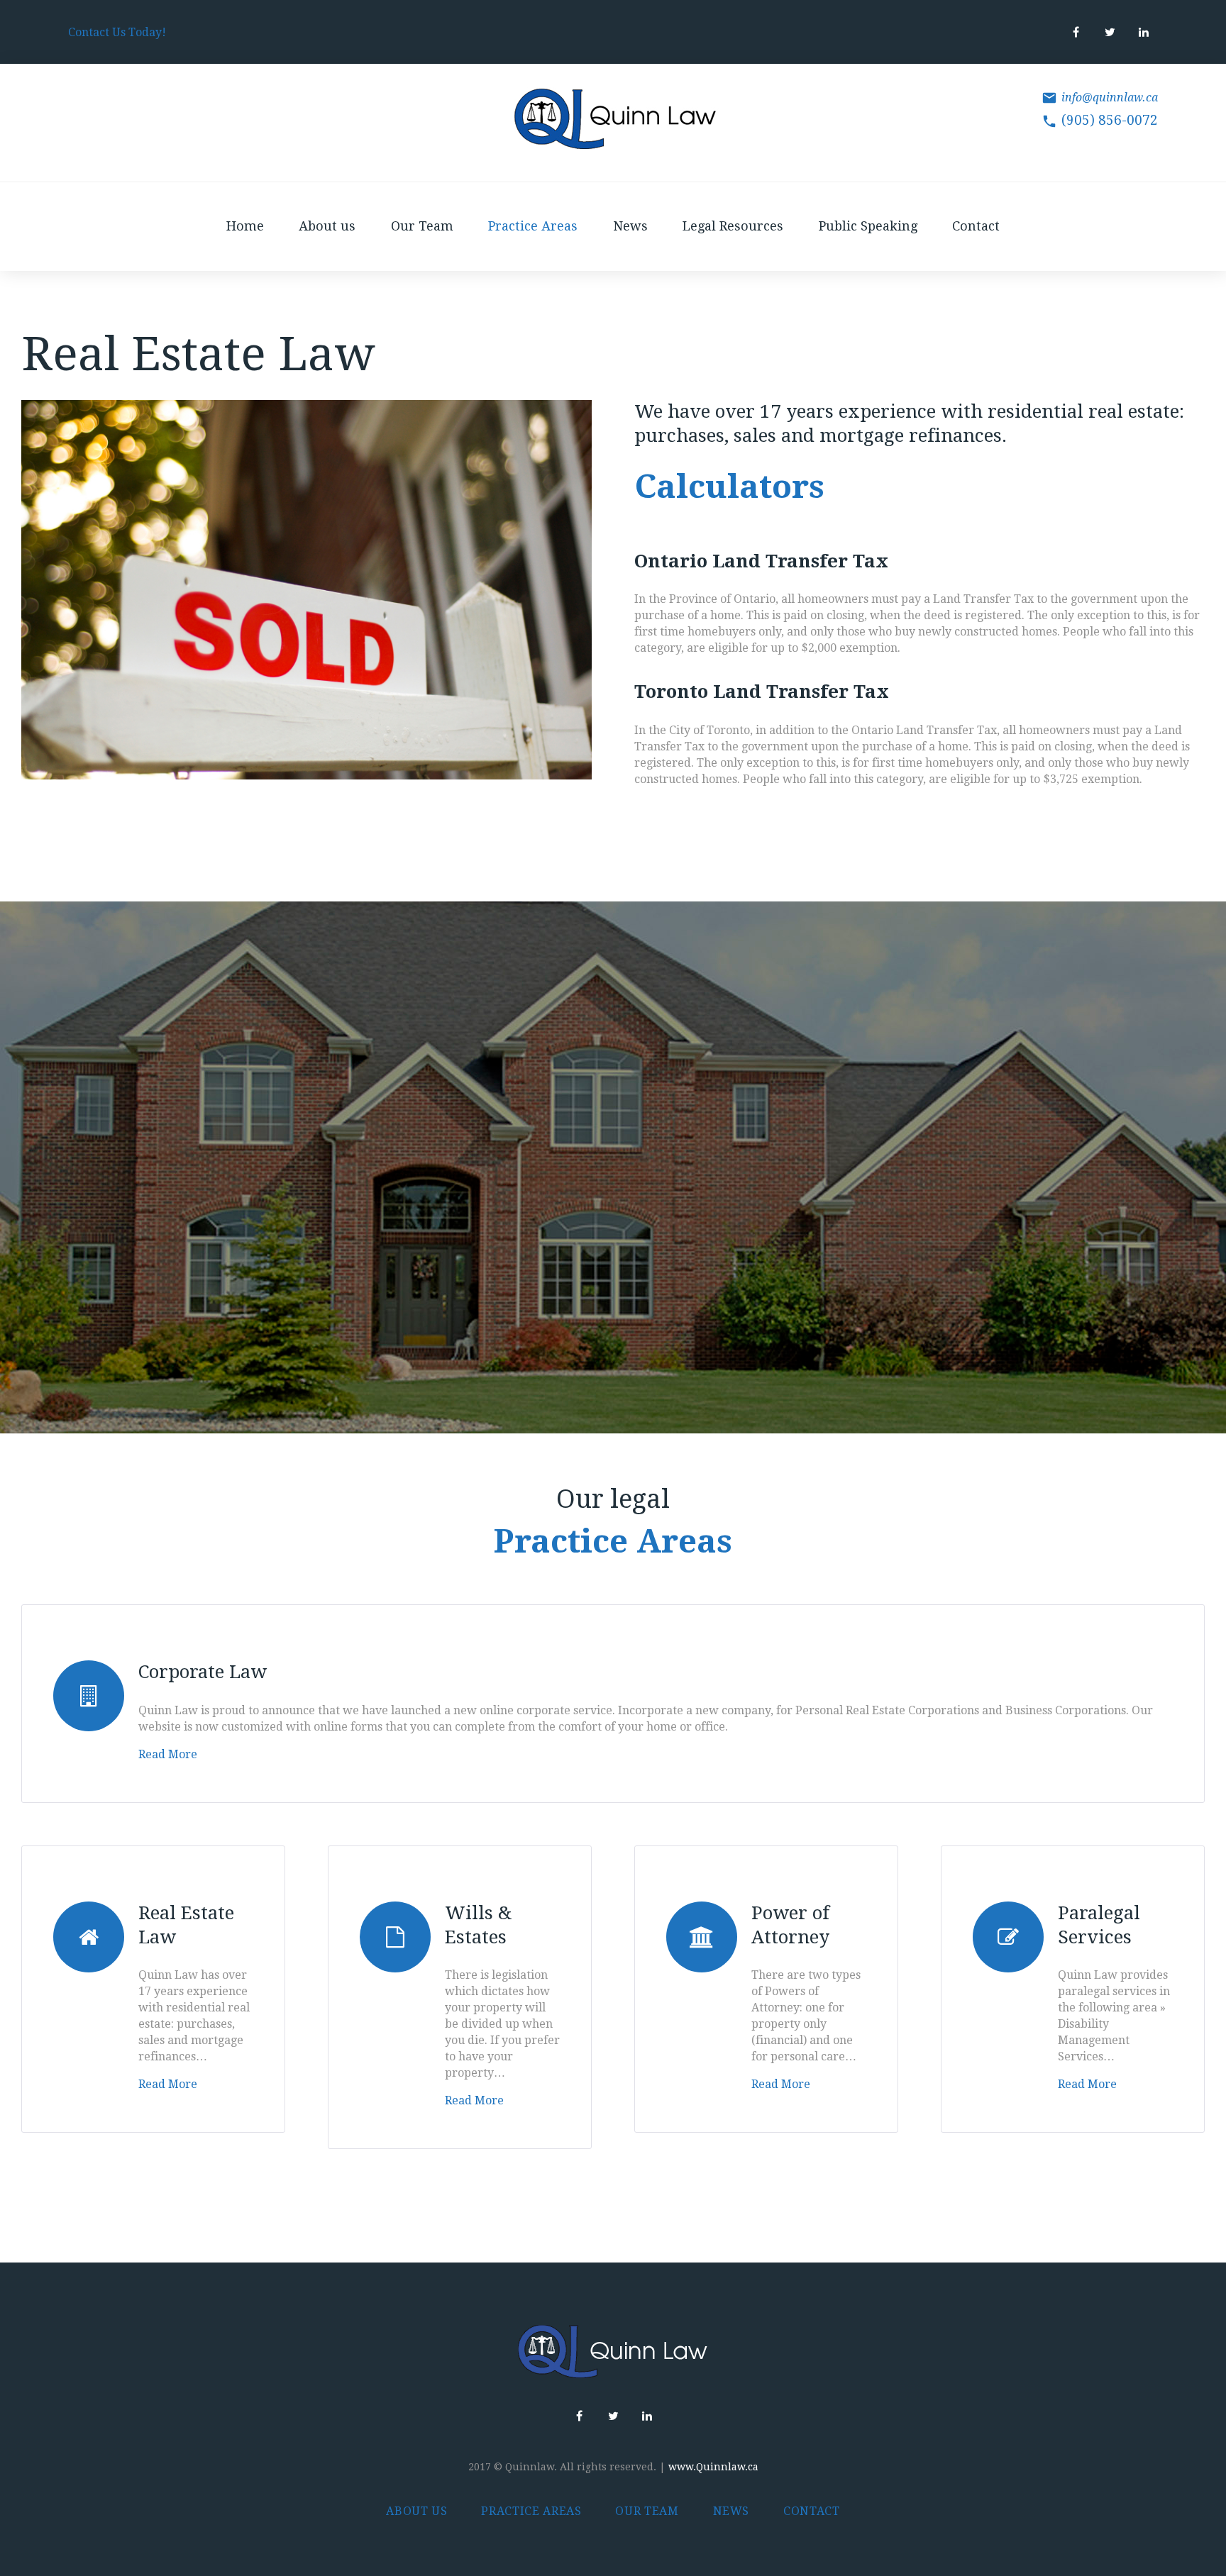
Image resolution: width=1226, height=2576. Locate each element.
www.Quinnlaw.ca (713, 2467)
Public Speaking (868, 226)
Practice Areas (533, 226)
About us (327, 226)
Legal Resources (733, 226)
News (630, 226)
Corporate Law (203, 1672)
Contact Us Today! (117, 32)
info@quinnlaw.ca (1110, 98)
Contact (976, 226)
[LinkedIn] (1144, 32)
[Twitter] (1110, 32)
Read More (168, 1754)
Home (245, 226)
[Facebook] (1076, 32)
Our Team (422, 226)
